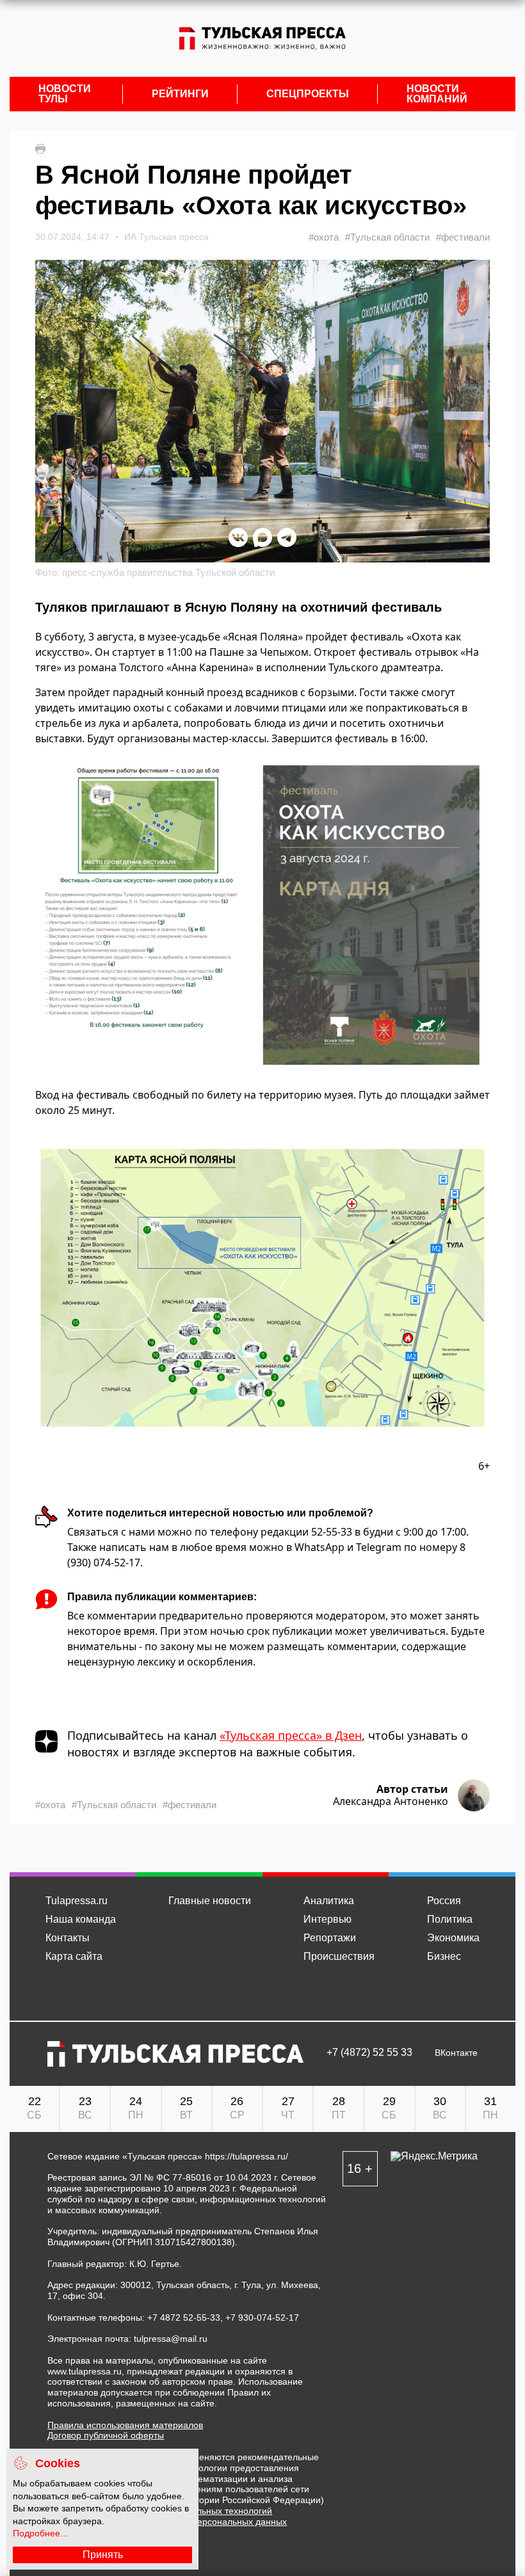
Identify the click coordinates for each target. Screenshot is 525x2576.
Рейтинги (180, 94)
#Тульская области (387, 237)
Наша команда (81, 1919)
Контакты (68, 1938)
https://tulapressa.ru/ (246, 2156)
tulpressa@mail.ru (171, 2339)
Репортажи (330, 1938)
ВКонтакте (456, 2053)
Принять (103, 2555)
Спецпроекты (308, 94)
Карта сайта (74, 1956)
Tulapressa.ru (77, 1901)
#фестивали (463, 237)
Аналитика (329, 1901)
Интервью (327, 1919)
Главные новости (210, 1901)
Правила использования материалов (125, 2425)
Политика (450, 1919)
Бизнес (444, 1956)
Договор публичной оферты (106, 2435)
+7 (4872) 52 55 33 (369, 2053)
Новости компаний (437, 94)
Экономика (453, 1938)
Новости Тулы (65, 94)
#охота (324, 237)
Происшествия (339, 1956)
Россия (444, 1901)
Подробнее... (40, 2533)
